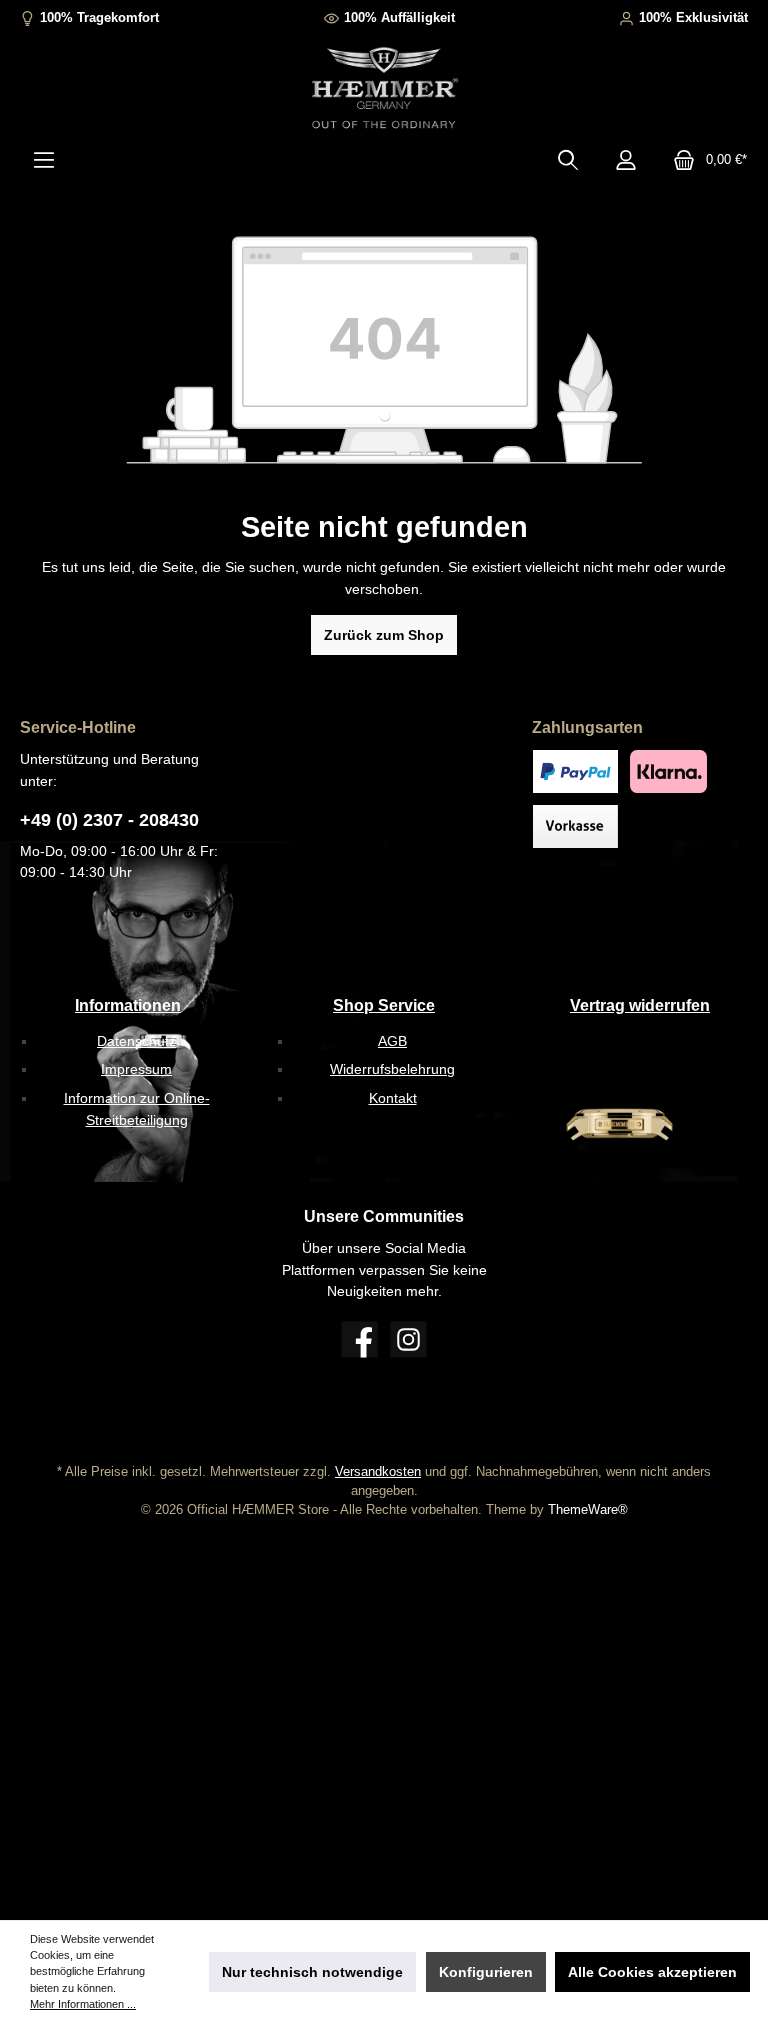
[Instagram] (408, 1339)
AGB (392, 1041)
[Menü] (44, 160)
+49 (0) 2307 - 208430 (109, 820)
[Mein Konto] (626, 160)
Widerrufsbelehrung (392, 1069)
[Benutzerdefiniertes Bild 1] (575, 771)
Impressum (136, 1069)
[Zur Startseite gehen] (384, 89)
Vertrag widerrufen (640, 1005)
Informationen (128, 1005)
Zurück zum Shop (384, 635)
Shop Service (384, 1005)
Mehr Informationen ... (83, 2004)
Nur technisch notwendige (312, 1972)
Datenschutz (136, 1041)
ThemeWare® (588, 1510)
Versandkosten (378, 1472)
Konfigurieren (486, 1972)
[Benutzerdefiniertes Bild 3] (575, 826)
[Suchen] (568, 160)
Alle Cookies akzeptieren (652, 1972)
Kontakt (393, 1098)
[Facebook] (359, 1339)
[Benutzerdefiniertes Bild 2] (668, 771)
